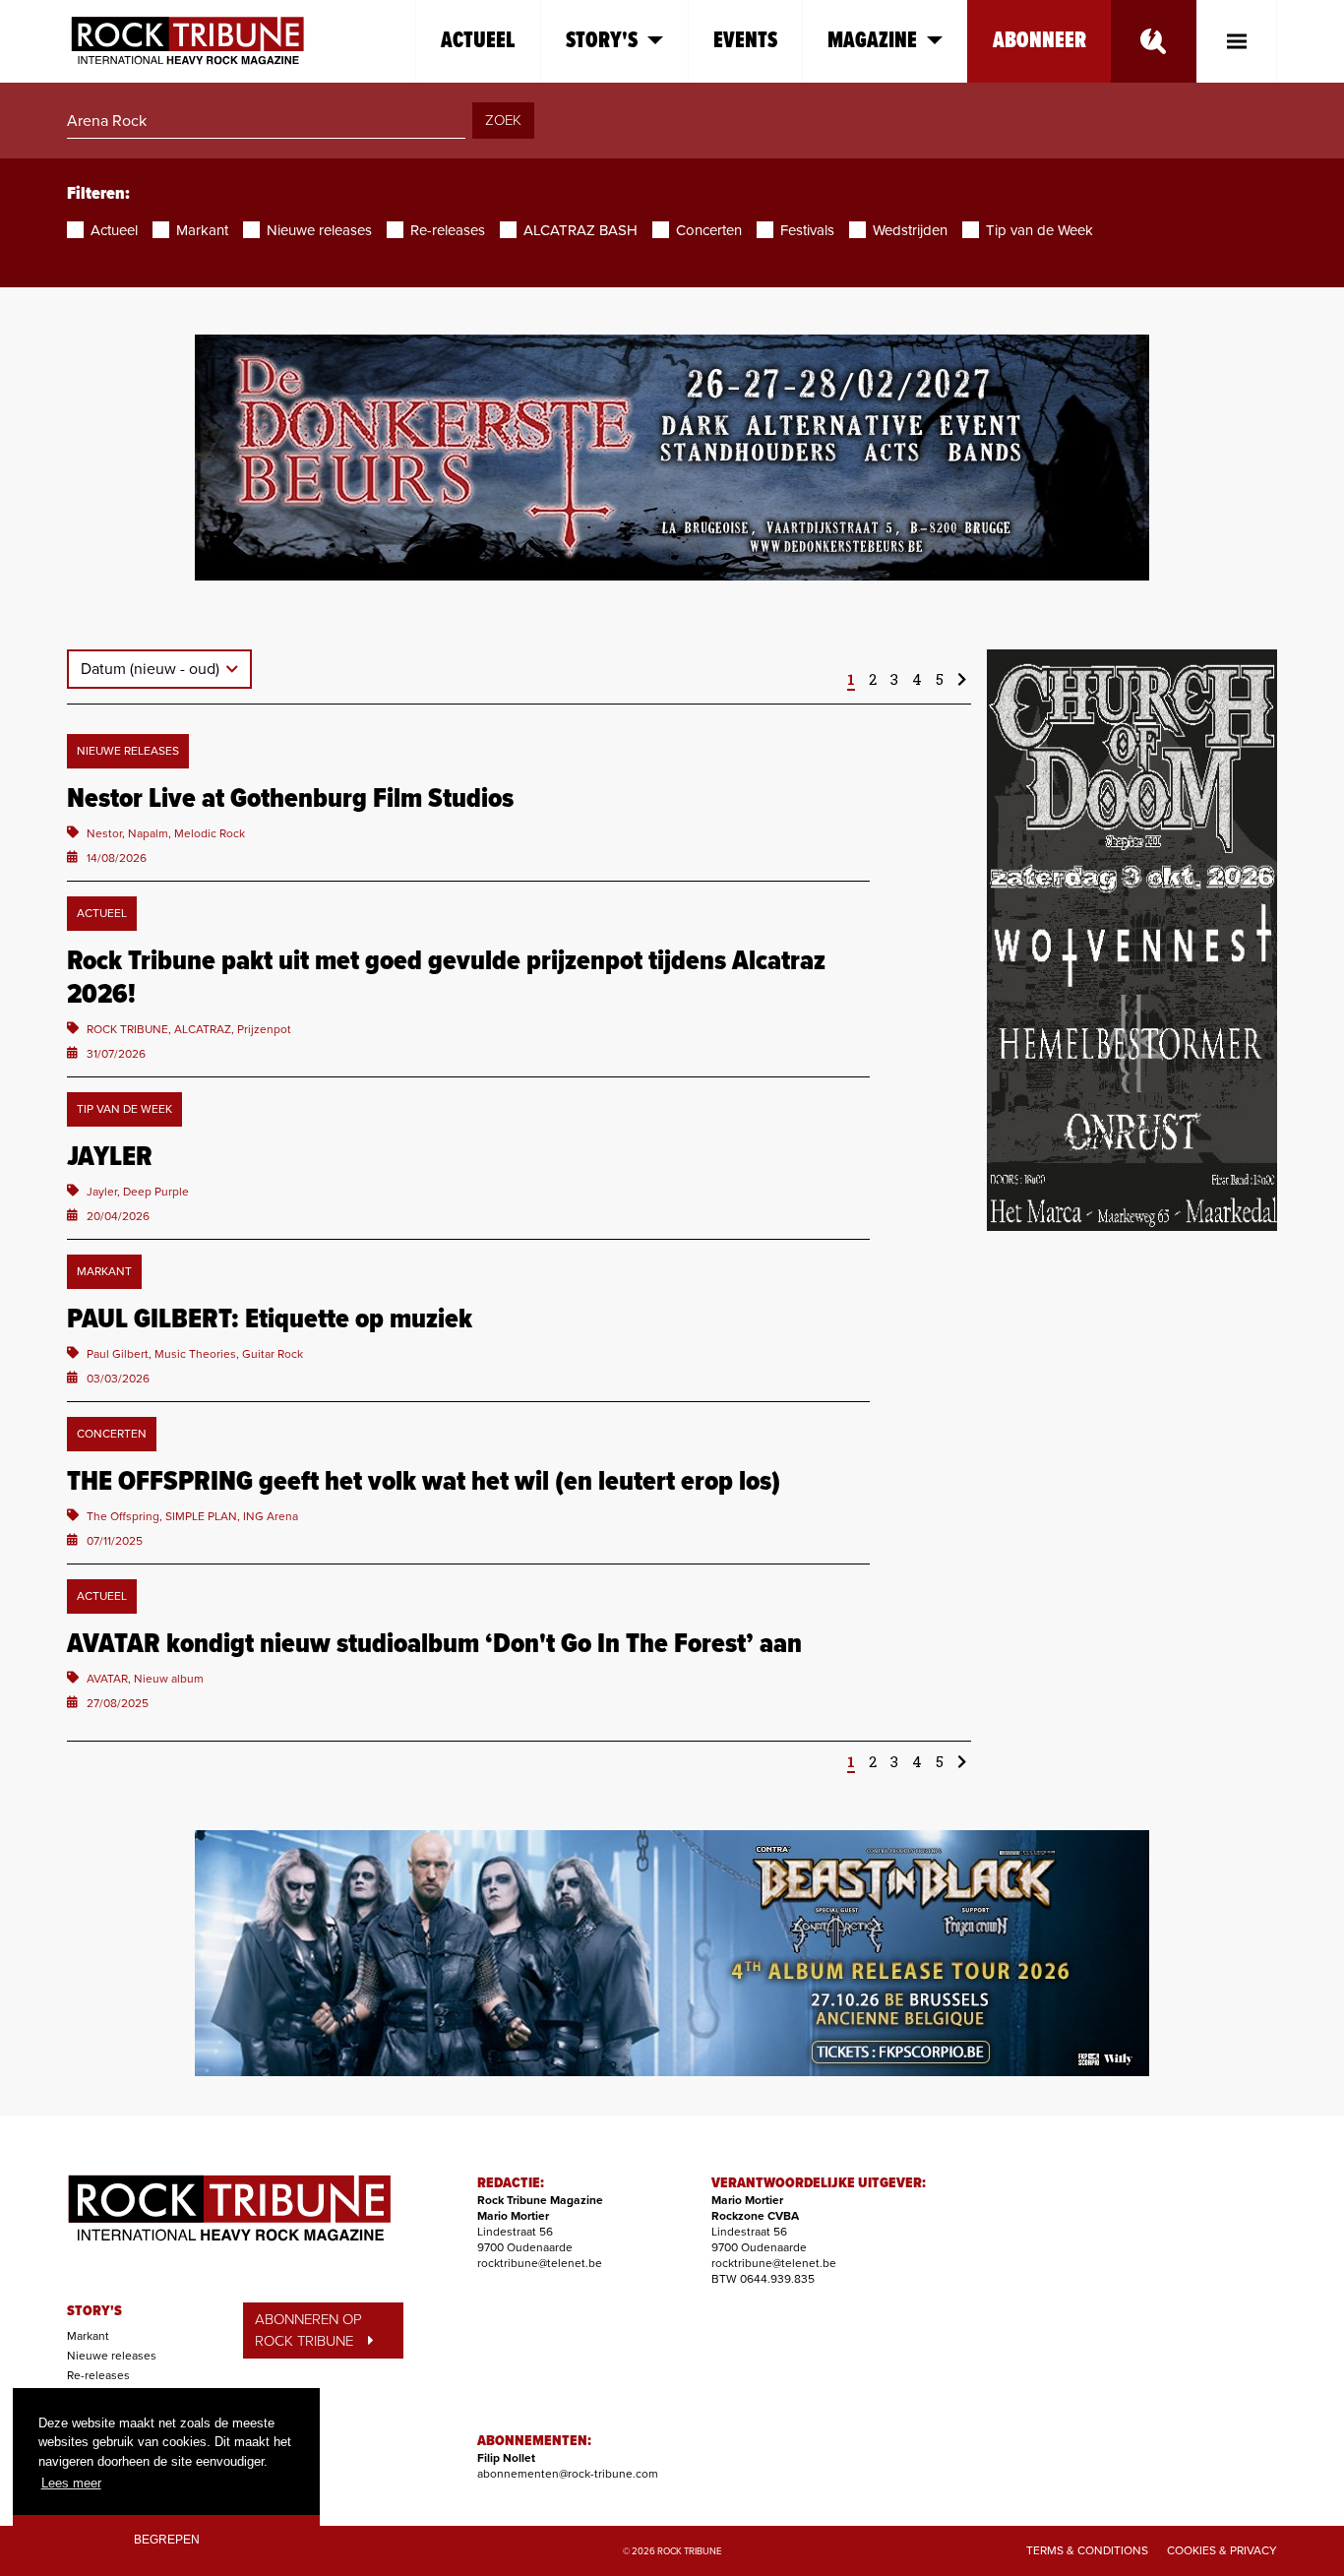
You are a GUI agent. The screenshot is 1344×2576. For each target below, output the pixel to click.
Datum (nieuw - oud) (152, 669)
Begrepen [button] (167, 2539)
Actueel (478, 41)
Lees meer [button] (71, 2483)
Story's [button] (602, 41)
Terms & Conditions (1087, 2550)
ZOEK (503, 120)
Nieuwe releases (112, 2356)
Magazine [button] (872, 41)
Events (745, 41)
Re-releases (98, 2375)
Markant (88, 2336)
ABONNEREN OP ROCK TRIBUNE (308, 2331)
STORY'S (94, 2311)
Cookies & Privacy (1222, 2550)
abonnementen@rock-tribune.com (568, 2474)
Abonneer (1039, 41)
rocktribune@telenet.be (540, 2263)
